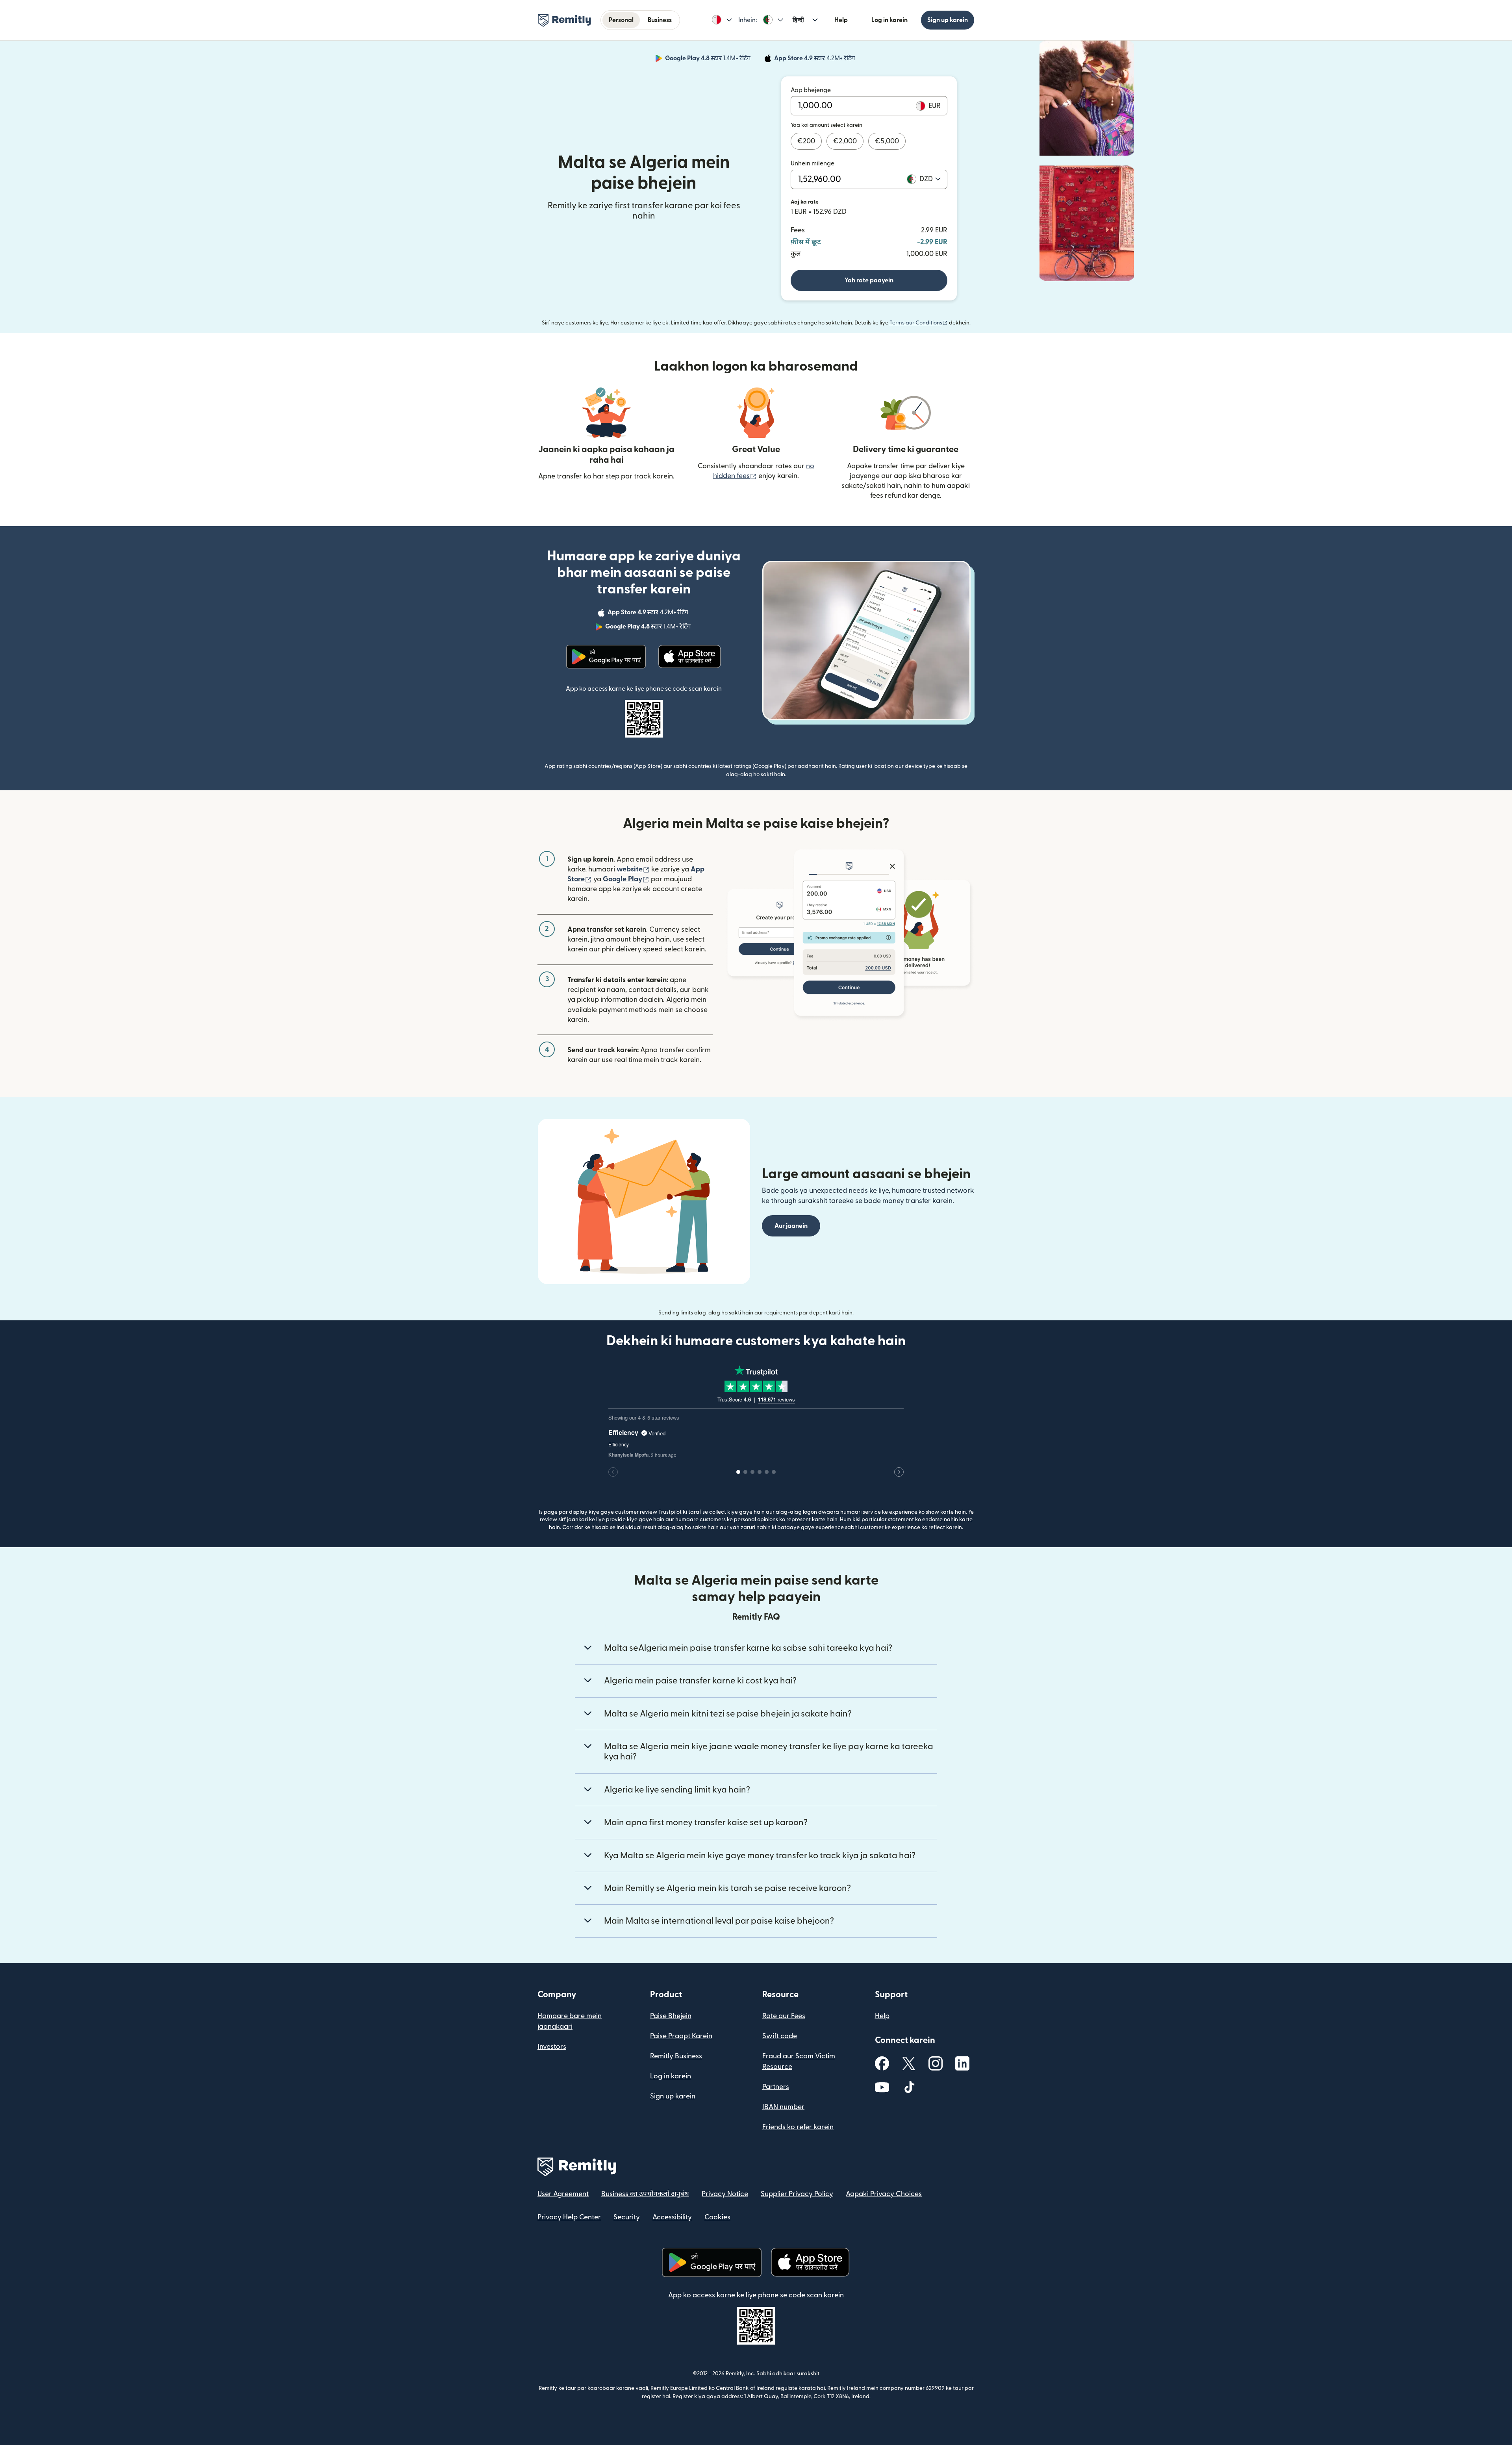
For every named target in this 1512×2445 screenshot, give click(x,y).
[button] (722, 20)
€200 (806, 141)
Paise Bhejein (671, 2016)
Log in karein (889, 20)
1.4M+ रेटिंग (709, 59)
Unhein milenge (813, 163)
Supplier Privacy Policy (797, 2194)
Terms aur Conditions (919, 323)
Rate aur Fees (784, 2016)
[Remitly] (564, 20)
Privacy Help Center (569, 2217)
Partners (776, 2087)
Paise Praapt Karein (681, 2036)
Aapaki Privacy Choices (884, 2194)
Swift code (780, 2036)
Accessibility (672, 2217)
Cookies (717, 2217)
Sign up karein (948, 20)
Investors (552, 2047)
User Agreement (563, 2194)
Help (841, 20)
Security (627, 2217)
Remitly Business (676, 2056)
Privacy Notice (725, 2194)
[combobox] (930, 179)
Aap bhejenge (811, 90)
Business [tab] (660, 20)
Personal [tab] (621, 20)
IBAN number (783, 2107)
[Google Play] (606, 657)
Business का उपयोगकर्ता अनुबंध (645, 2194)
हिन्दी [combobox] (798, 20)
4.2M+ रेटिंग (815, 59)
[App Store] (690, 657)
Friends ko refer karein (798, 2127)
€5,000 (887, 141)
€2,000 (845, 141)
